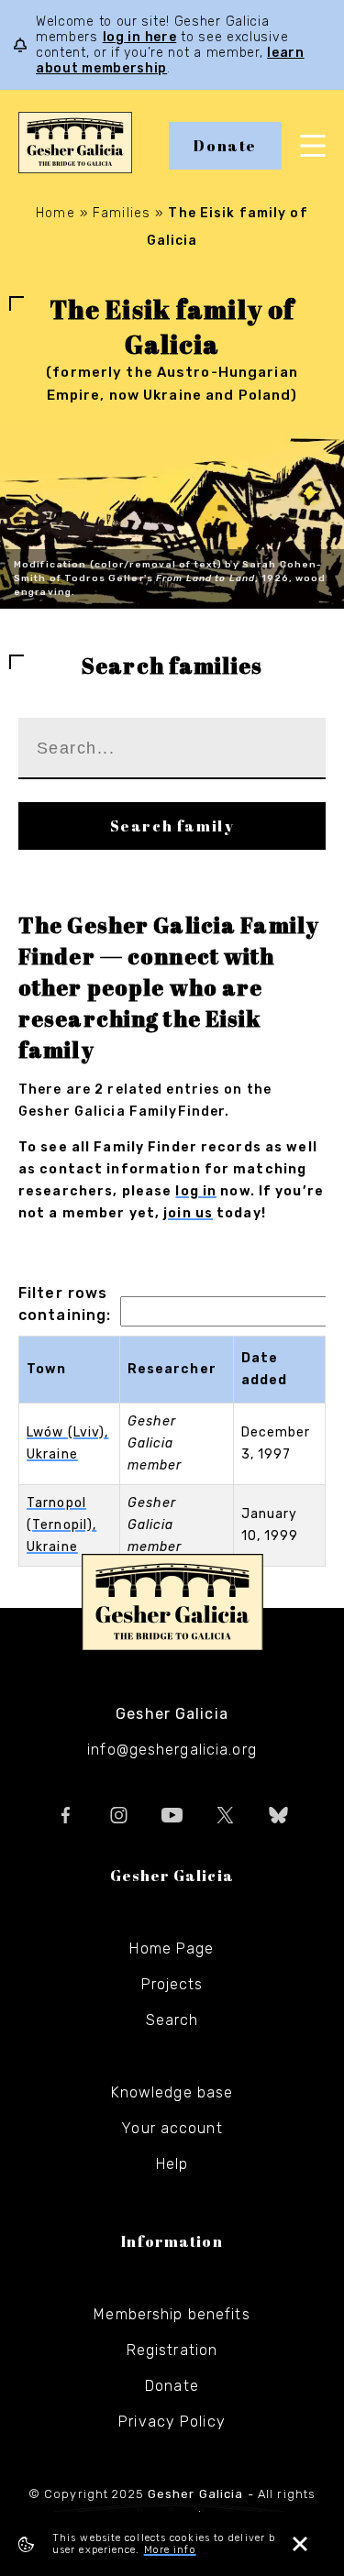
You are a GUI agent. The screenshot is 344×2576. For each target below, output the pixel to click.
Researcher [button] (172, 1369)
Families (122, 213)
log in (196, 1191)
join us (188, 1213)
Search (172, 2020)
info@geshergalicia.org (172, 1750)
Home (55, 213)
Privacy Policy (172, 2422)
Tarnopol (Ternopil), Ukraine (61, 1525)
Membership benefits (172, 2314)
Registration (172, 2350)
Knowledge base (172, 2092)
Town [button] (46, 1369)
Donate (225, 146)
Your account (172, 2128)
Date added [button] (265, 1369)
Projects (172, 1984)
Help (172, 2164)
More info (170, 2550)
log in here (140, 37)
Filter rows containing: (65, 1304)
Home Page (172, 1949)
